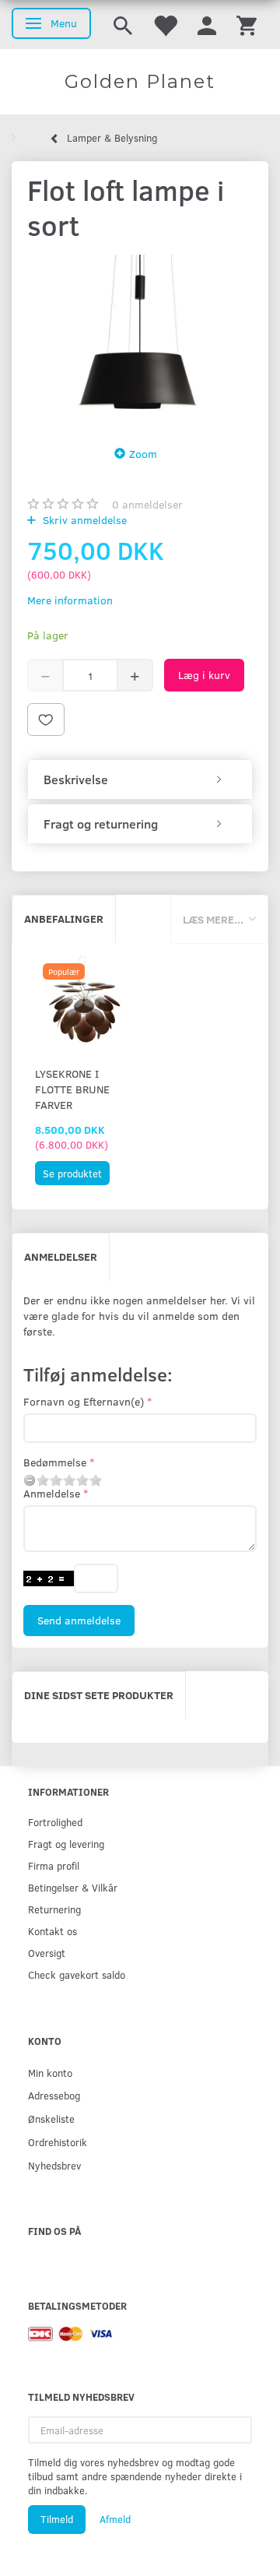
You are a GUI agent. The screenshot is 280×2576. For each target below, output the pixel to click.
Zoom (143, 454)
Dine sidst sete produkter (99, 1695)
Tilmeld (57, 2519)
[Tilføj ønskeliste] (46, 720)
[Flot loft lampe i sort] (140, 340)
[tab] (140, 779)
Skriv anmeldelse (83, 520)
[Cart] (247, 25)
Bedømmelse (55, 1462)
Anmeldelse (52, 1493)
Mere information (70, 600)
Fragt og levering (66, 1844)
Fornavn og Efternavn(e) (84, 1401)
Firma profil (54, 1865)
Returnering (54, 1909)
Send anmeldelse (79, 1620)
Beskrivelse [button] (76, 779)
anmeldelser (147, 504)
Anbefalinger (64, 918)
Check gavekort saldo (77, 1974)
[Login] (207, 25)
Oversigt (47, 1953)
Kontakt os (52, 1931)
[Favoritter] (165, 25)
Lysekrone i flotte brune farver (72, 1089)
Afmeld (115, 2519)
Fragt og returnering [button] (101, 824)
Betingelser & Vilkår (73, 1887)
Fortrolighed (55, 1822)
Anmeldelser (61, 1256)
